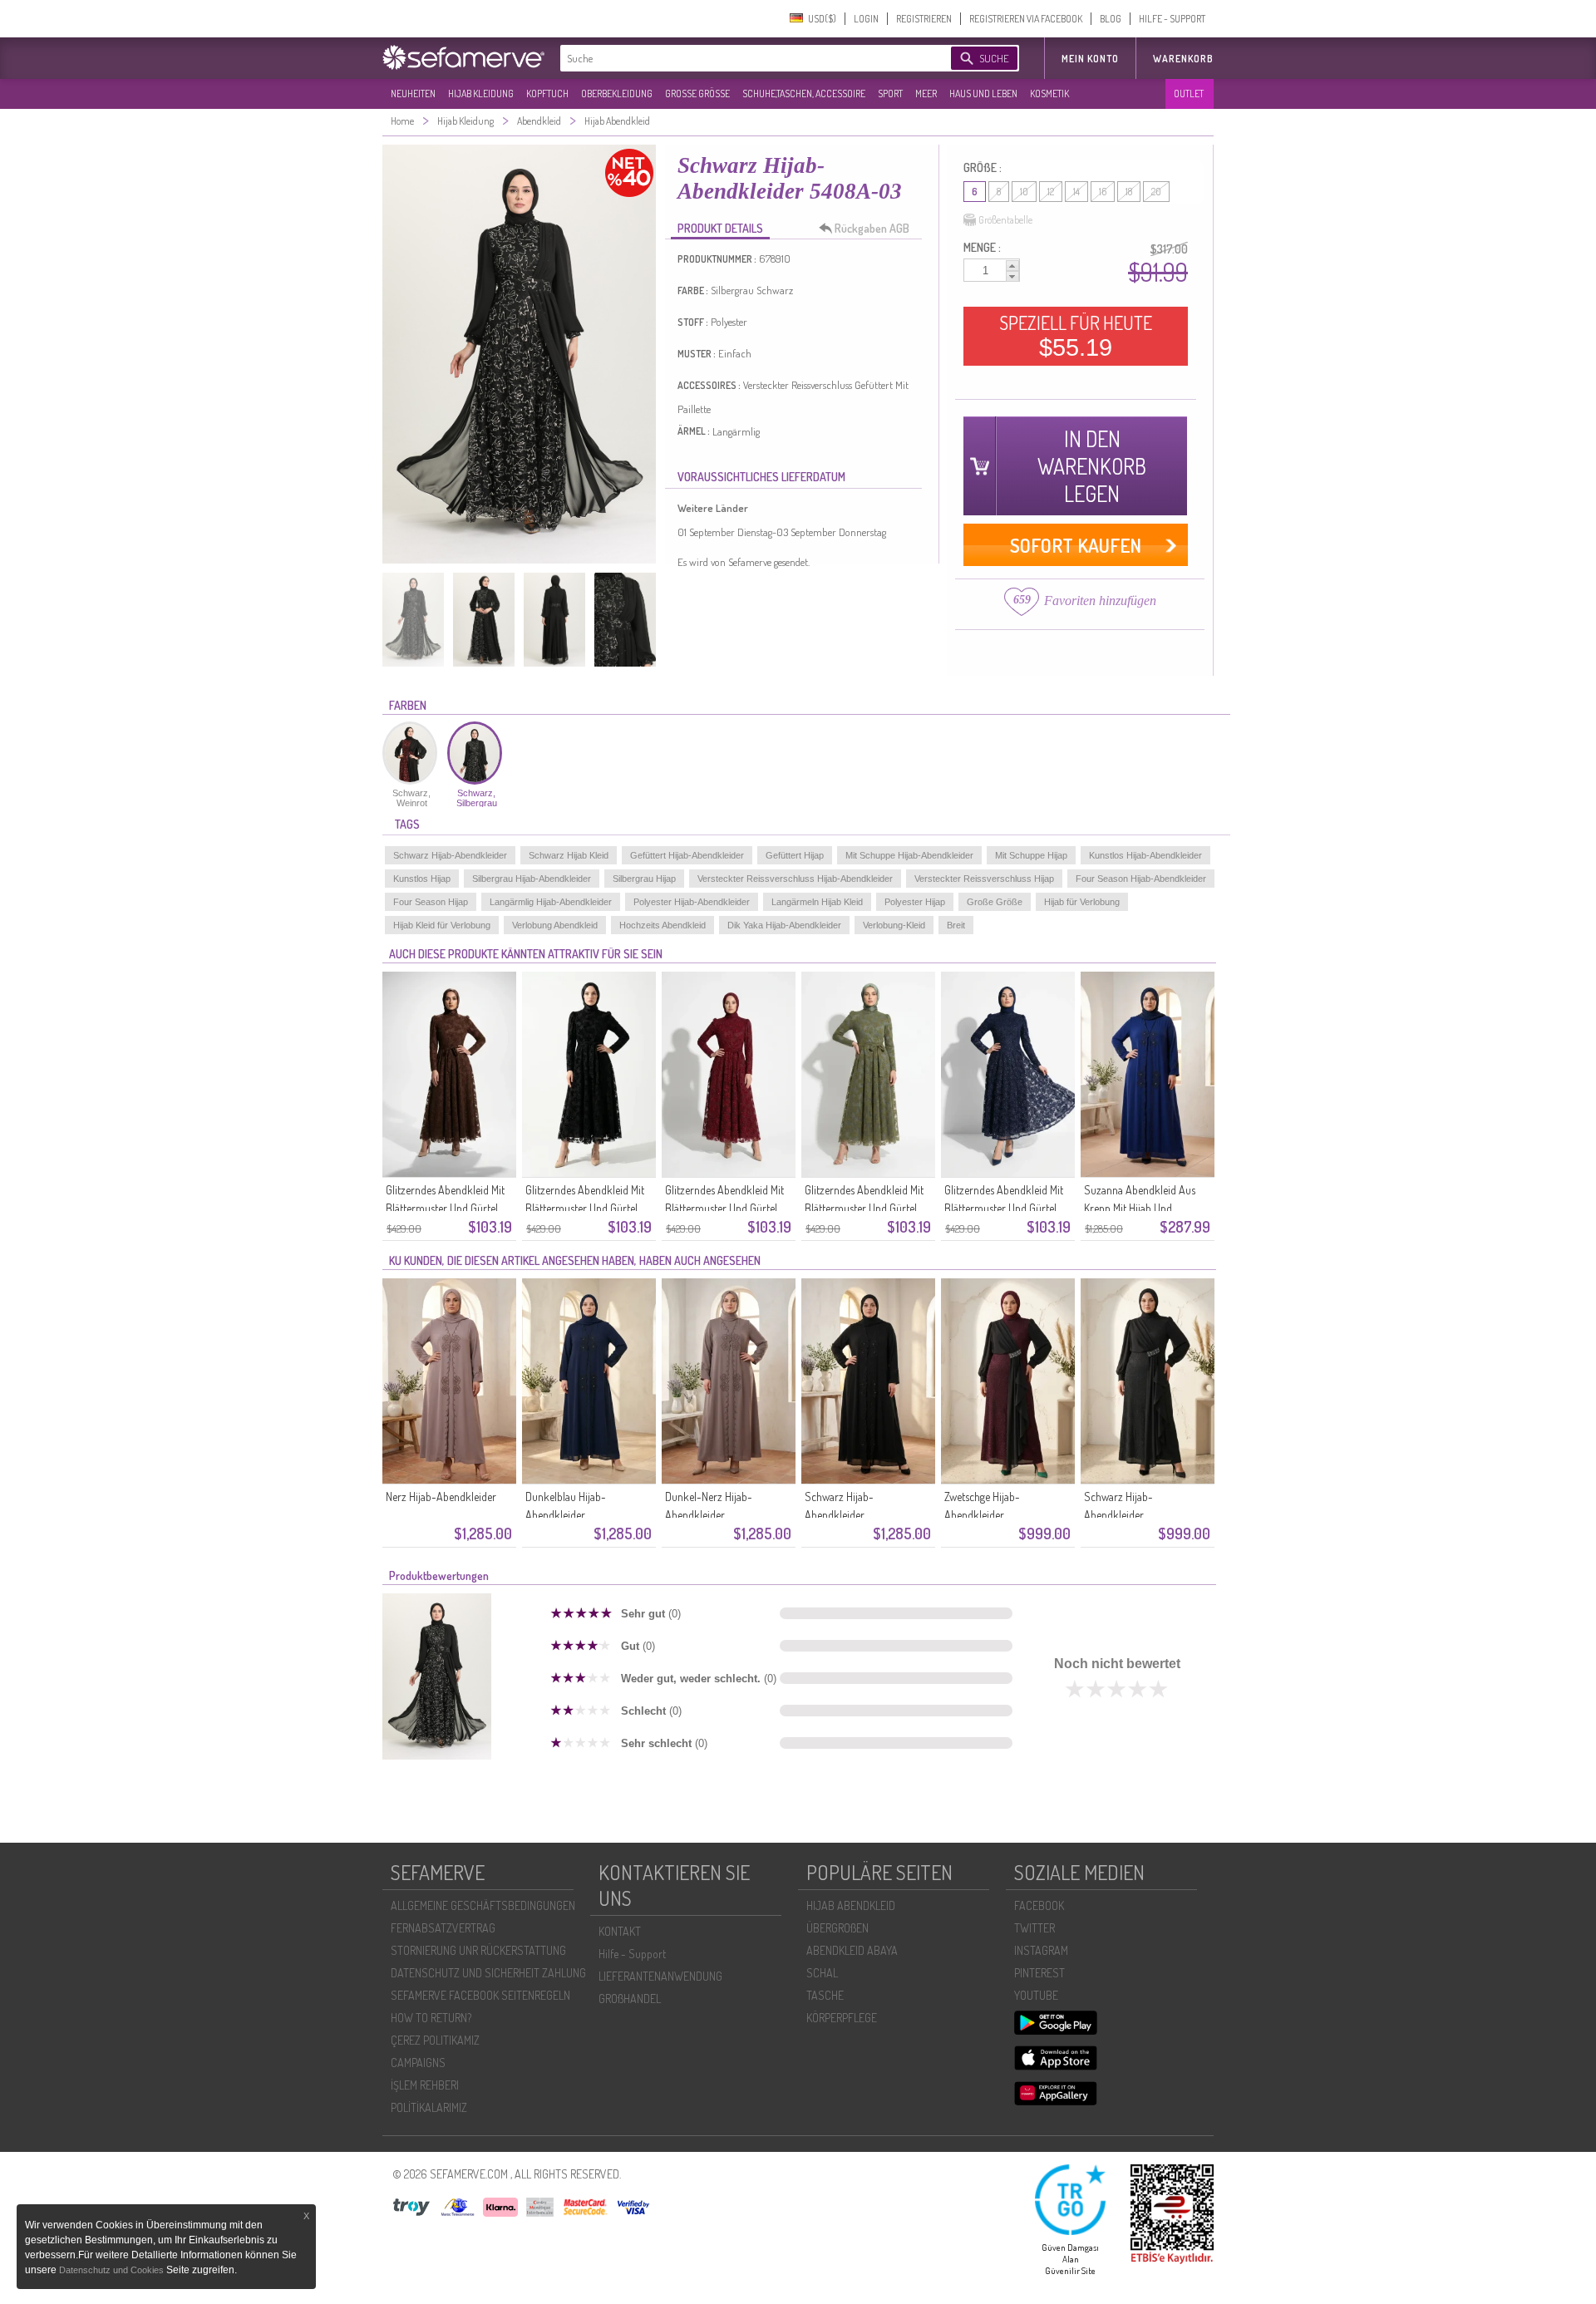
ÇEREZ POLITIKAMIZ (435, 2040)
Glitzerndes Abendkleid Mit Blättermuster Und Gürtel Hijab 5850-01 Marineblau (1004, 1208)
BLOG (1111, 19)
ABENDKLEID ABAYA (852, 1950)
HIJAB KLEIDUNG (481, 94)
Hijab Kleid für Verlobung (442, 925)
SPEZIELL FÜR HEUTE (1076, 336)
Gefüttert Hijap (795, 855)
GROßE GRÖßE (697, 94)
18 (1129, 192)
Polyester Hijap (915, 902)
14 (1076, 192)
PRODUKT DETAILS (720, 228)
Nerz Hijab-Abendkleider (441, 1497)
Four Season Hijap (431, 902)
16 (1103, 192)
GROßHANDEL (630, 1999)
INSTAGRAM (1041, 1950)
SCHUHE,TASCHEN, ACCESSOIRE (804, 94)
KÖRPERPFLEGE (842, 2018)
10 (1024, 192)
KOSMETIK (1049, 94)
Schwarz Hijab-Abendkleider (450, 855)
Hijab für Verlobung (1082, 902)
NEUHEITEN (413, 94)
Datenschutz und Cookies (113, 2270)
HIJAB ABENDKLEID (851, 1905)
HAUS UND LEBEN (983, 94)
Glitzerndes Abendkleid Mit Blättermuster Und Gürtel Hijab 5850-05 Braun (445, 1208)
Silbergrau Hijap (644, 879)
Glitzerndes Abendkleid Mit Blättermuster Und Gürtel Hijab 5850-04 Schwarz (585, 1208)
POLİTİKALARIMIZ (429, 2107)
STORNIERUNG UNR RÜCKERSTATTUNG (478, 1950)
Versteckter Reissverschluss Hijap (984, 879)
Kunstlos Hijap (422, 879)
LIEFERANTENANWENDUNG (660, 1976)
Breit (956, 925)
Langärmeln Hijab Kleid (817, 902)
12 (1051, 192)
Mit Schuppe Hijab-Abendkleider (909, 855)
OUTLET (1189, 94)
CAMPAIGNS (418, 2063)
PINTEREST (1039, 1973)
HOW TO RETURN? (431, 2018)
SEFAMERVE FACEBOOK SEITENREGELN (480, 1995)
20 (1156, 192)
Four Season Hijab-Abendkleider (1141, 879)
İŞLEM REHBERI (425, 2085)
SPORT (890, 94)
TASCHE (825, 1995)
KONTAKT (620, 1931)
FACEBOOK (1039, 1905)
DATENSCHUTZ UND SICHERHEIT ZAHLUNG (488, 1973)
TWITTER (1034, 1928)
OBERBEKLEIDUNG (617, 94)
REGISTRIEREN (924, 19)
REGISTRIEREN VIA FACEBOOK (1026, 19)
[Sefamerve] (467, 57)
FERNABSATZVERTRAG (443, 1928)
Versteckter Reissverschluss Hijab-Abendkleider (795, 879)
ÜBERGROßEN (837, 1928)
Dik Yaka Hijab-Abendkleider (784, 925)
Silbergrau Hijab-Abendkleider (532, 879)
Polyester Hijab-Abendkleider (692, 902)
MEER (926, 94)
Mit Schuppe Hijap (1031, 855)
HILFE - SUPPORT (1172, 19)
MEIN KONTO (1090, 59)
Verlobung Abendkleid (555, 925)
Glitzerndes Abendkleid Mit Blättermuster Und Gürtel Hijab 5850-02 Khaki (864, 1208)
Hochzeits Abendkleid (663, 925)
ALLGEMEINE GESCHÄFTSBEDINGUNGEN (483, 1905)
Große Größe (995, 902)
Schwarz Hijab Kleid (569, 855)
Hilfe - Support (632, 1954)
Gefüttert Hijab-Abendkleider (687, 855)
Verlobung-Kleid (894, 925)
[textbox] (741, 58)
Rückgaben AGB (872, 228)
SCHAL (822, 1973)
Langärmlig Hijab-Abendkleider (551, 902)
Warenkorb (1183, 59)
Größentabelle (1005, 220)
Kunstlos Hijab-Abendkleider (1145, 855)
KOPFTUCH (547, 94)
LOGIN (866, 19)
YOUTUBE (1036, 1995)
